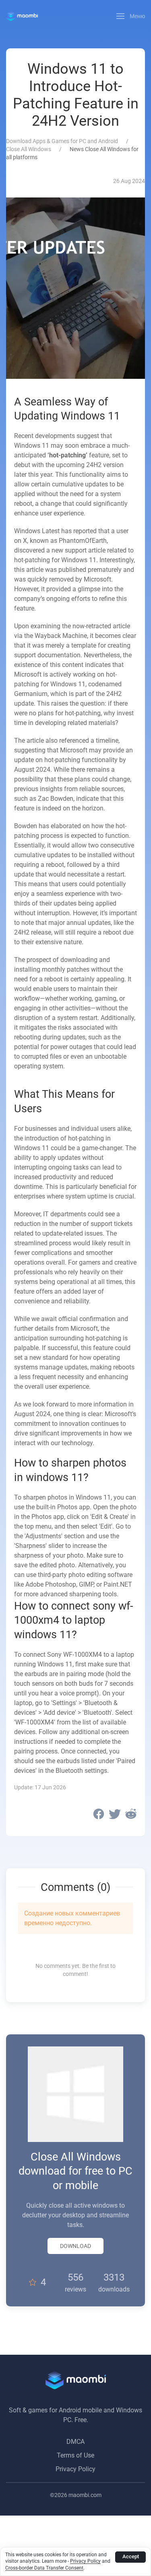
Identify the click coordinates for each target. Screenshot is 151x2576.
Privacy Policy (75, 2469)
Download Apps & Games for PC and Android (62, 141)
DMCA (75, 2442)
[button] (131, 16)
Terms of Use (75, 2455)
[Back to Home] (22, 16)
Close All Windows (29, 149)
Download (75, 2246)
